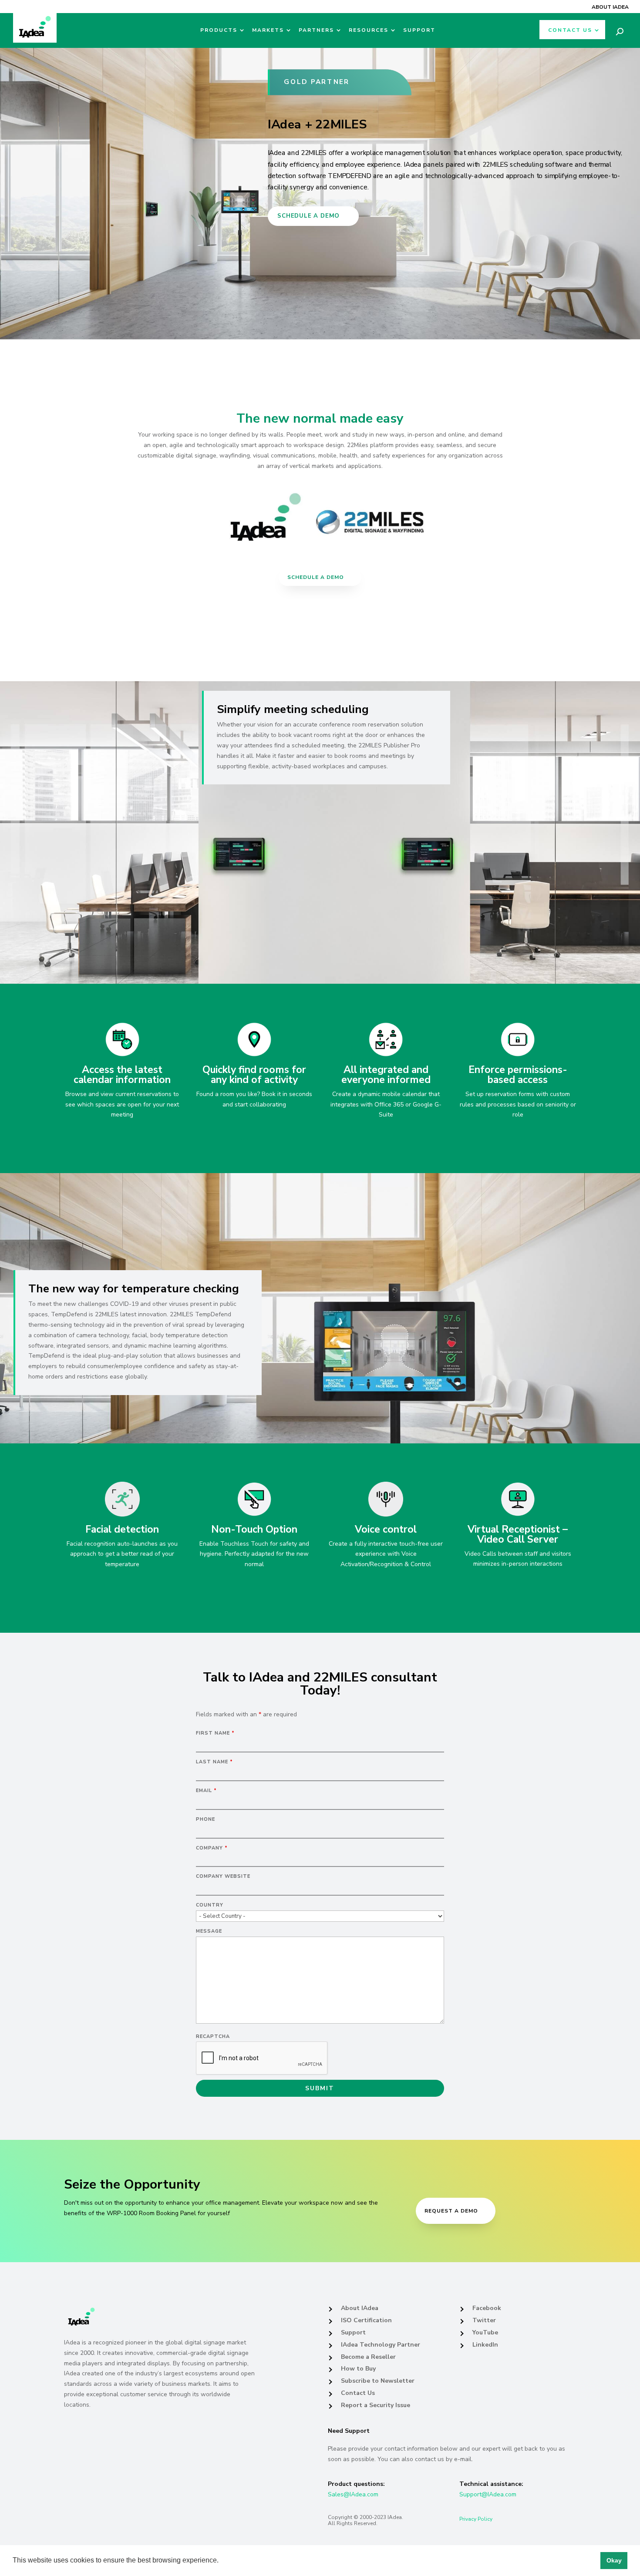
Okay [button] (614, 2560)
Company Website (223, 1876)
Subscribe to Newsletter (378, 2381)
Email (206, 1791)
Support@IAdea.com (488, 2494)
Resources (369, 30)
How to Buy (358, 2369)
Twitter (484, 2320)
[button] (222, 2561)
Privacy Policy (476, 2519)
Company (212, 1848)
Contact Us (570, 30)
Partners (316, 30)
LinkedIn (485, 2345)
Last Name (214, 1762)
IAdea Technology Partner (381, 2345)
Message (209, 1931)
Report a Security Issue (376, 2405)
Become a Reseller (368, 2357)
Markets (268, 30)
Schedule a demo (308, 216)
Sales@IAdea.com (353, 2494)
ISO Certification (366, 2320)
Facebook (487, 2308)
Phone (205, 1819)
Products (219, 30)
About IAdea (610, 7)
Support (419, 30)
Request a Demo (451, 2211)
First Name (215, 1733)
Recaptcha (213, 2036)
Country (210, 1905)
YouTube (485, 2332)
